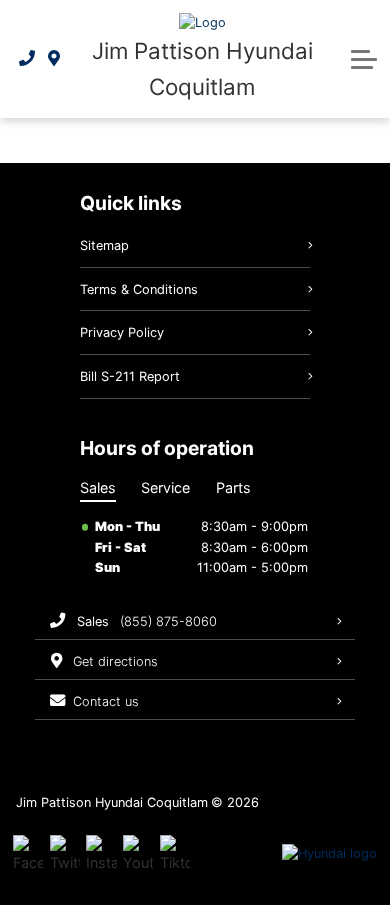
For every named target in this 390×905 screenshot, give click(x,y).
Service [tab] (165, 487)
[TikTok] (175, 854)
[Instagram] (101, 854)
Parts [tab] (233, 487)
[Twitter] (65, 854)
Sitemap (104, 245)
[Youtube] (138, 854)
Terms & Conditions (139, 289)
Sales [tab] (98, 487)
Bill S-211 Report (130, 376)
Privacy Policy (122, 332)
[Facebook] (28, 854)
